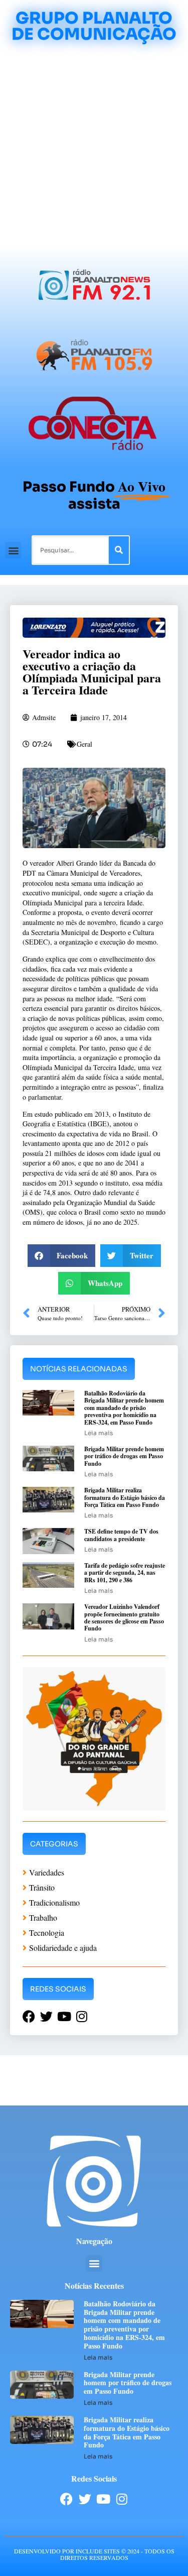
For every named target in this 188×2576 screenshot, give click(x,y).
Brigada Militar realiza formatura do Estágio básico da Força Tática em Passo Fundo (125, 1497)
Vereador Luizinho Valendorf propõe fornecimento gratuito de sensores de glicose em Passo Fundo (124, 1617)
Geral (84, 744)
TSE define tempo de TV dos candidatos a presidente (121, 1535)
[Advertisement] (94, 146)
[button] (13, 550)
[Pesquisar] (119, 550)
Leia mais (99, 1433)
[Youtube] (104, 2499)
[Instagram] (122, 2499)
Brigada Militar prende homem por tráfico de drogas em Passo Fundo (124, 1456)
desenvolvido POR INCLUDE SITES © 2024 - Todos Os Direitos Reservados (94, 2554)
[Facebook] (66, 2499)
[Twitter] (85, 2499)
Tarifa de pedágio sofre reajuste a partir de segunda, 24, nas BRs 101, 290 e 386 (125, 1573)
